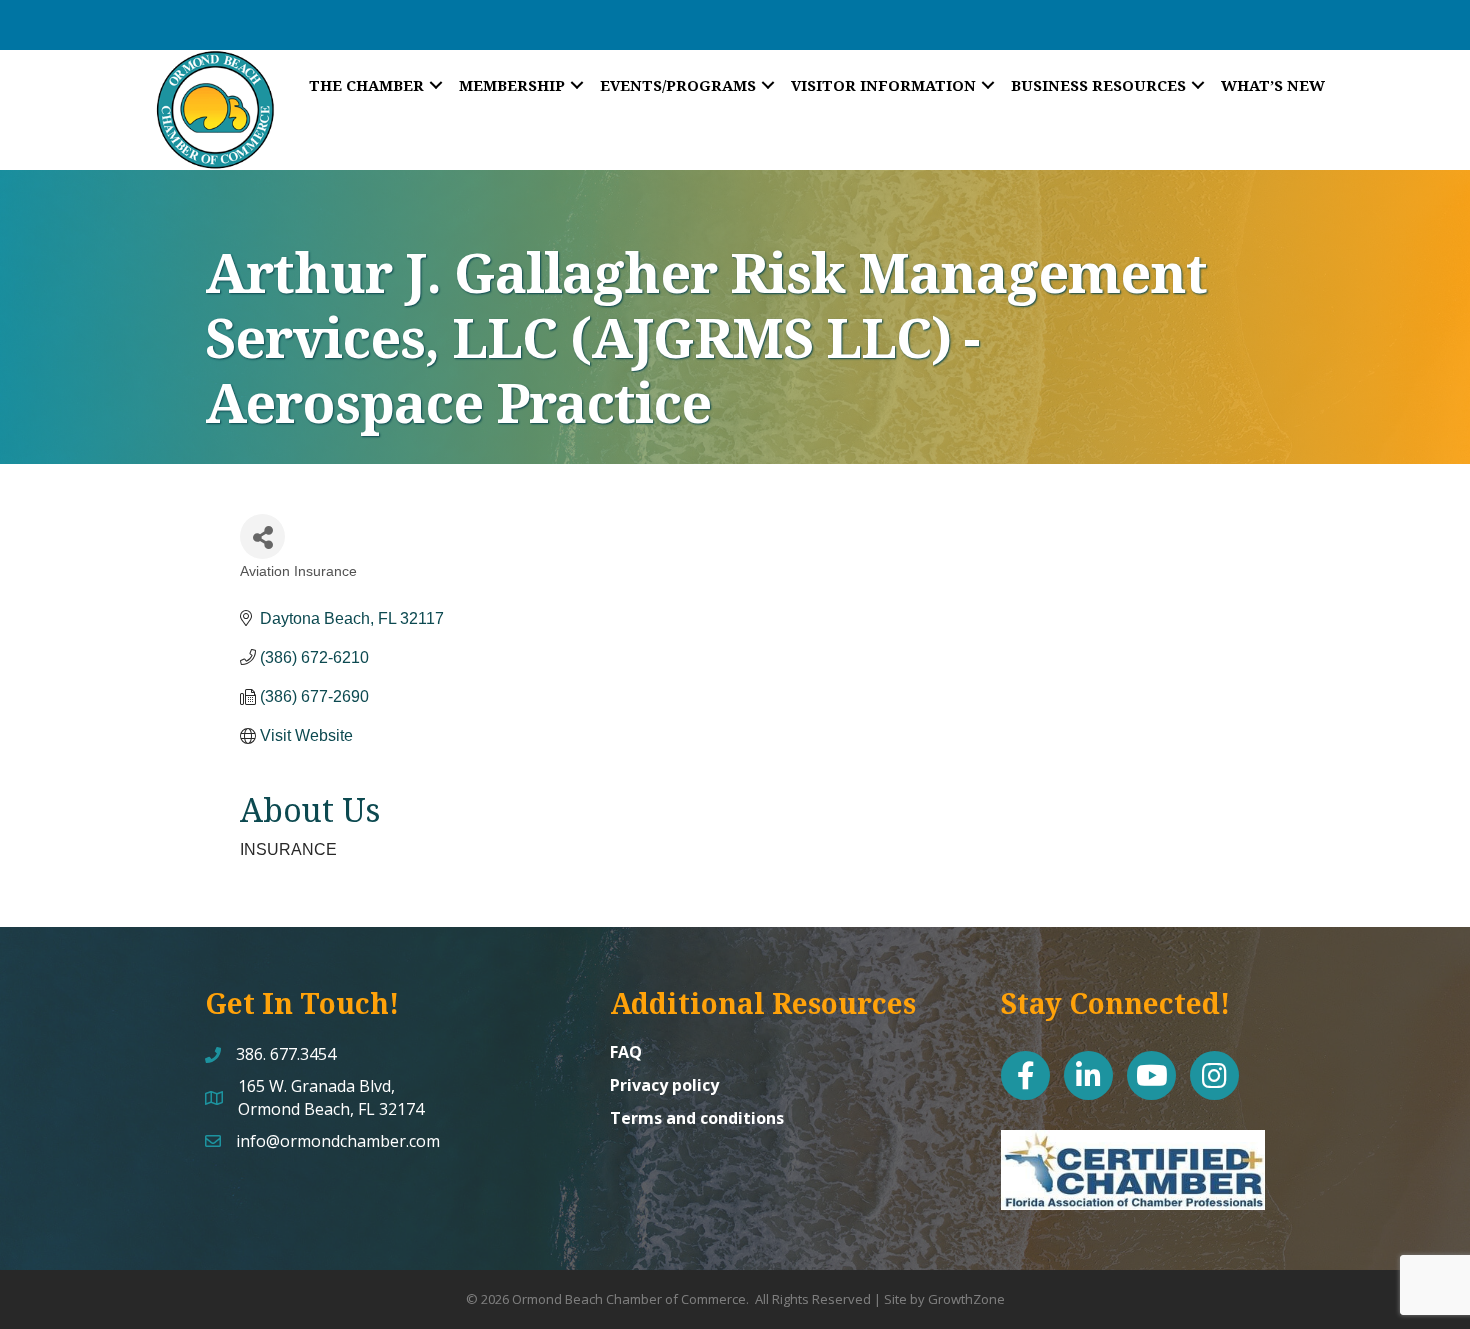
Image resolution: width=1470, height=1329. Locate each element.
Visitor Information (883, 85)
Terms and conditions (697, 1118)
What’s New (1273, 85)
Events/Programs (678, 85)
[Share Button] (262, 536)
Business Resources (1098, 85)
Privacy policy (664, 1085)
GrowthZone (966, 1299)
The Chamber (366, 85)
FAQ (626, 1052)
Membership (512, 85)
